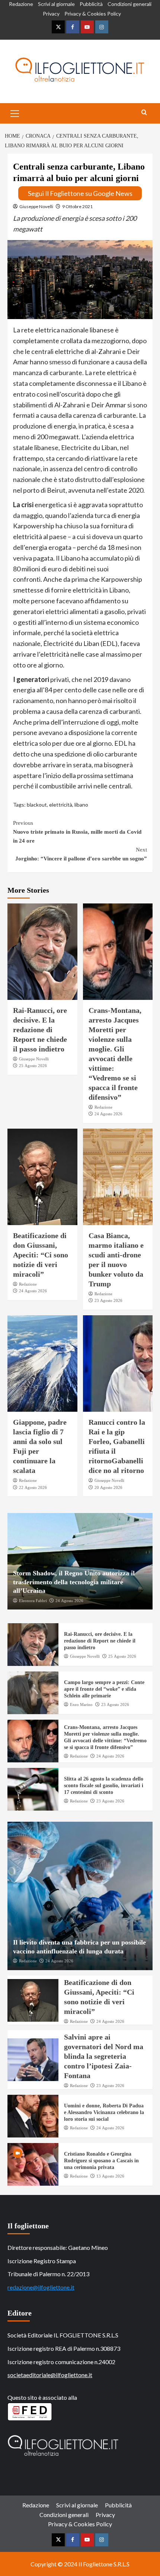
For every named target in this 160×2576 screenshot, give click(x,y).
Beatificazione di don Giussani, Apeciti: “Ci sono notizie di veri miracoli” (41, 1255)
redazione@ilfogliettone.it (41, 2287)
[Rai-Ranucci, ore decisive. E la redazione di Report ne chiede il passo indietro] (42, 952)
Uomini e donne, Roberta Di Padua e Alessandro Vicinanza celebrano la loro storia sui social (104, 2112)
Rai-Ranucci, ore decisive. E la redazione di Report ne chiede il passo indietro (40, 1030)
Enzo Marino (81, 1704)
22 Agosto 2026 (33, 1487)
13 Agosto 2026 (110, 2176)
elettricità (61, 805)
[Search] (144, 113)
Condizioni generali (129, 4)
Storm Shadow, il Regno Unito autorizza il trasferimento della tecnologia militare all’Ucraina (74, 1582)
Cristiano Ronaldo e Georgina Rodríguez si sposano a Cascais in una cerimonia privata (101, 2161)
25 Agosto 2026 (33, 1066)
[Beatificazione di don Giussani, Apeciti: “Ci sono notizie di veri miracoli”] (42, 1177)
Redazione (21, 4)
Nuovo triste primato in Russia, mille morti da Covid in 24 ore (77, 832)
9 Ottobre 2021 (77, 206)
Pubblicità (91, 4)
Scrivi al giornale (56, 4)
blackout (37, 805)
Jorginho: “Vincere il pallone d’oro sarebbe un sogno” (81, 854)
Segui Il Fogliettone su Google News (80, 193)
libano (81, 805)
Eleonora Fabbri (33, 1601)
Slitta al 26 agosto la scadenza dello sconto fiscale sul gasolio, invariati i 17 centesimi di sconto (104, 1786)
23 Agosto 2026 (108, 1300)
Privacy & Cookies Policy (93, 14)
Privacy (51, 14)
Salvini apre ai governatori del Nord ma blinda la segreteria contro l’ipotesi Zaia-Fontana (104, 2056)
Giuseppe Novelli (36, 206)
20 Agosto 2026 (108, 1487)
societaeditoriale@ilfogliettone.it (50, 2375)
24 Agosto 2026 (108, 1114)
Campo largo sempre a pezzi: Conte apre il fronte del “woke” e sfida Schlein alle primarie (104, 1689)
